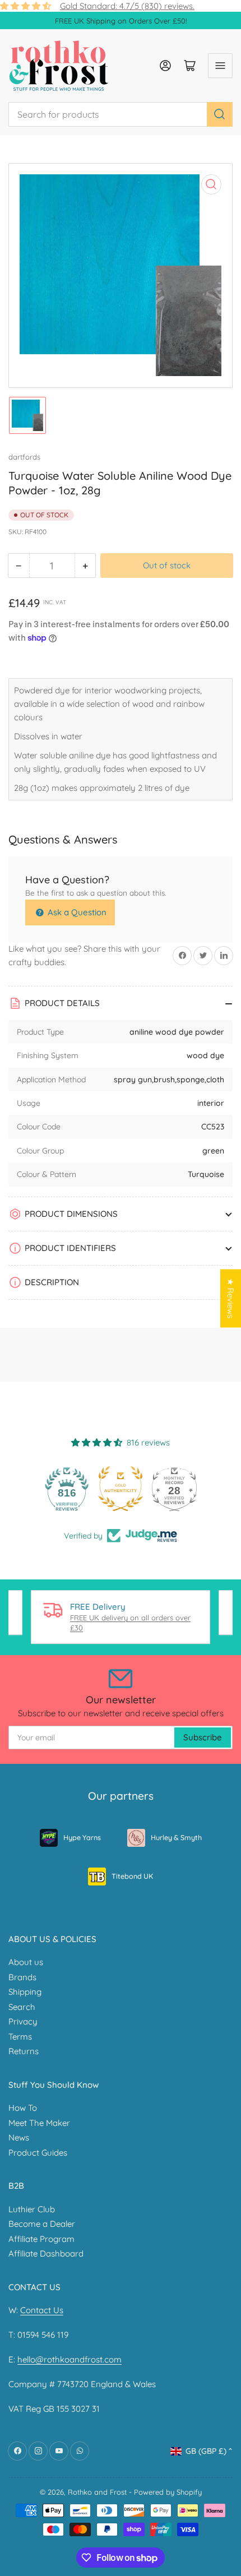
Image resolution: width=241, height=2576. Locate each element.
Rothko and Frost (97, 2492)
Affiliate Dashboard (46, 2253)
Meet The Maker (39, 2123)
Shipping (25, 1992)
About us (26, 1962)
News (19, 2137)
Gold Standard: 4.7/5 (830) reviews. (127, 6)
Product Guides (38, 2153)
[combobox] (121, 114)
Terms (20, 2037)
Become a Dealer (42, 2224)
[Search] (220, 114)
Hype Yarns (82, 1837)
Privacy (23, 2021)
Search (22, 2007)
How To (23, 2108)
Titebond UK (132, 1876)
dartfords (24, 457)
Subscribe (203, 1737)
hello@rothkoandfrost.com (69, 2359)
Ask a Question (76, 912)
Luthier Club (32, 2209)
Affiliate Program (41, 2239)
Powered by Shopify (168, 2492)
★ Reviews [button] (231, 1299)
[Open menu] (220, 66)
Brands (22, 1977)
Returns (24, 2051)
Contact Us (42, 2310)
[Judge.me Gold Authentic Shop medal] (121, 1489)
